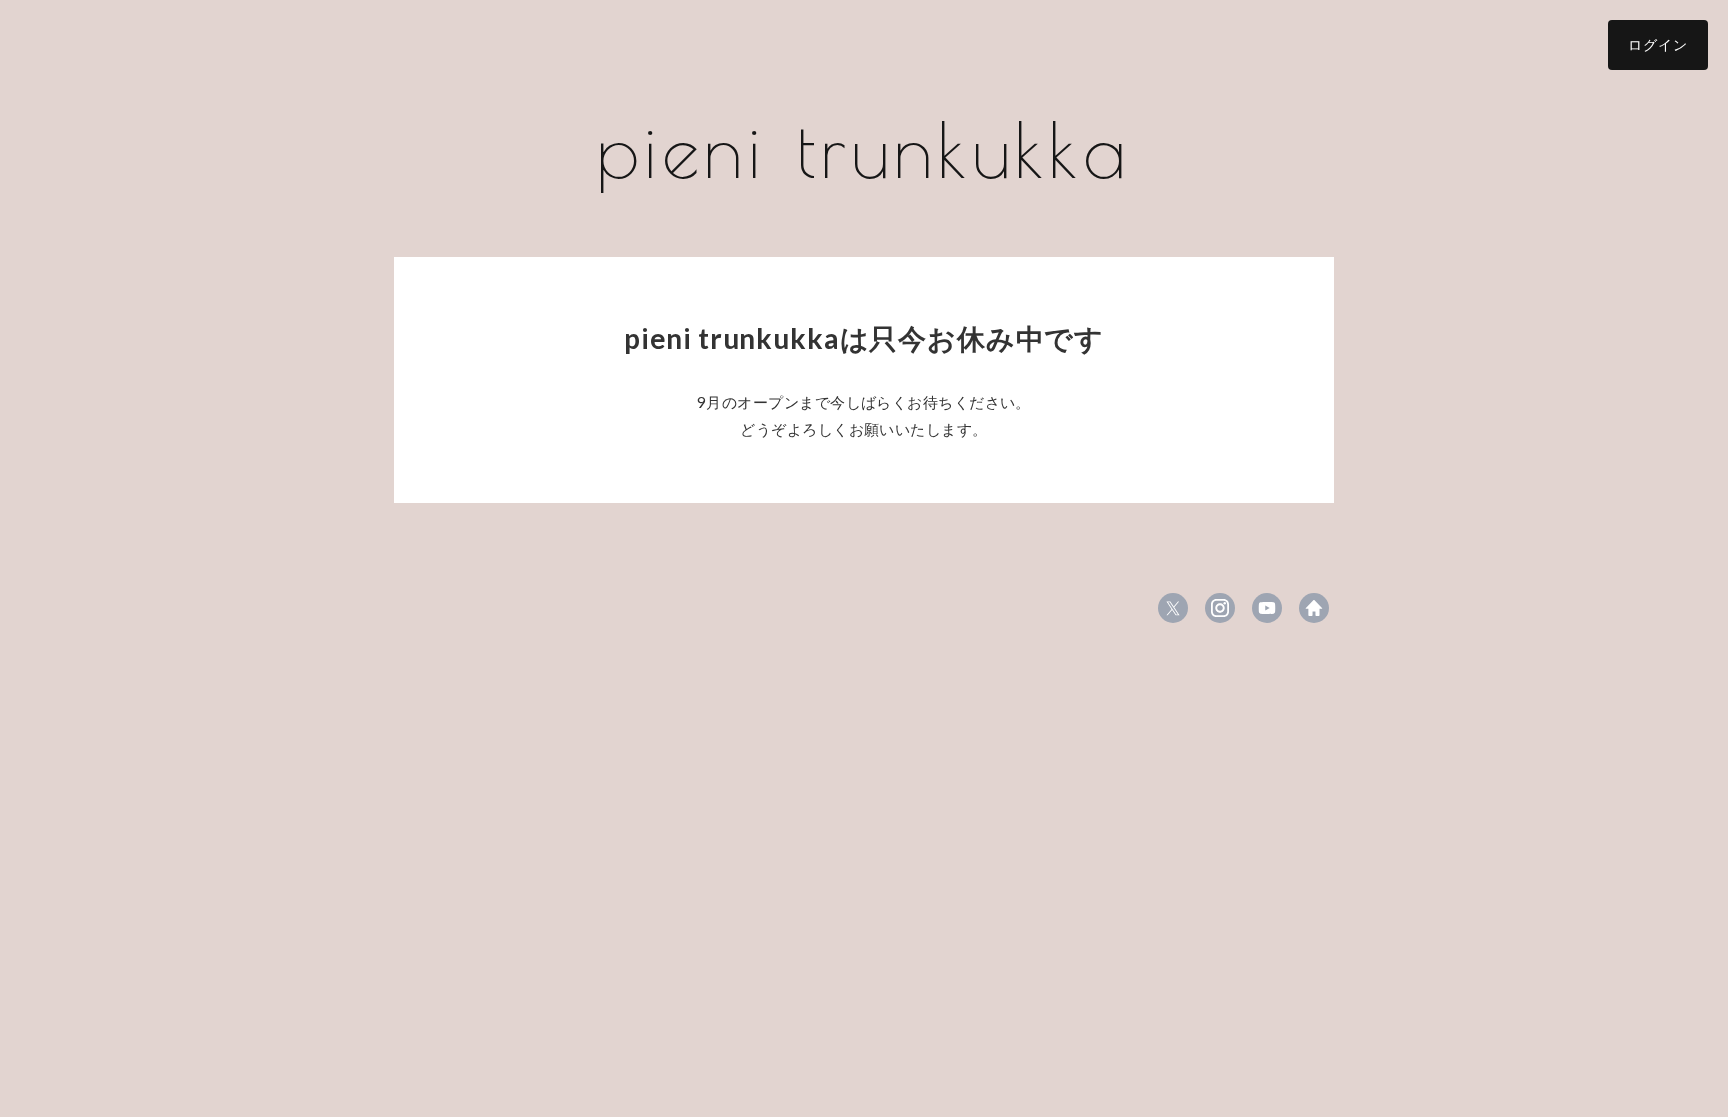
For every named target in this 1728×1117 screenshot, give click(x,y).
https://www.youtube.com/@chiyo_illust (1267, 608)
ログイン (1658, 44)
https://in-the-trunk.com (1314, 608)
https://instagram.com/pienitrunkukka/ (1220, 608)
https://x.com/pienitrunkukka (1173, 608)
